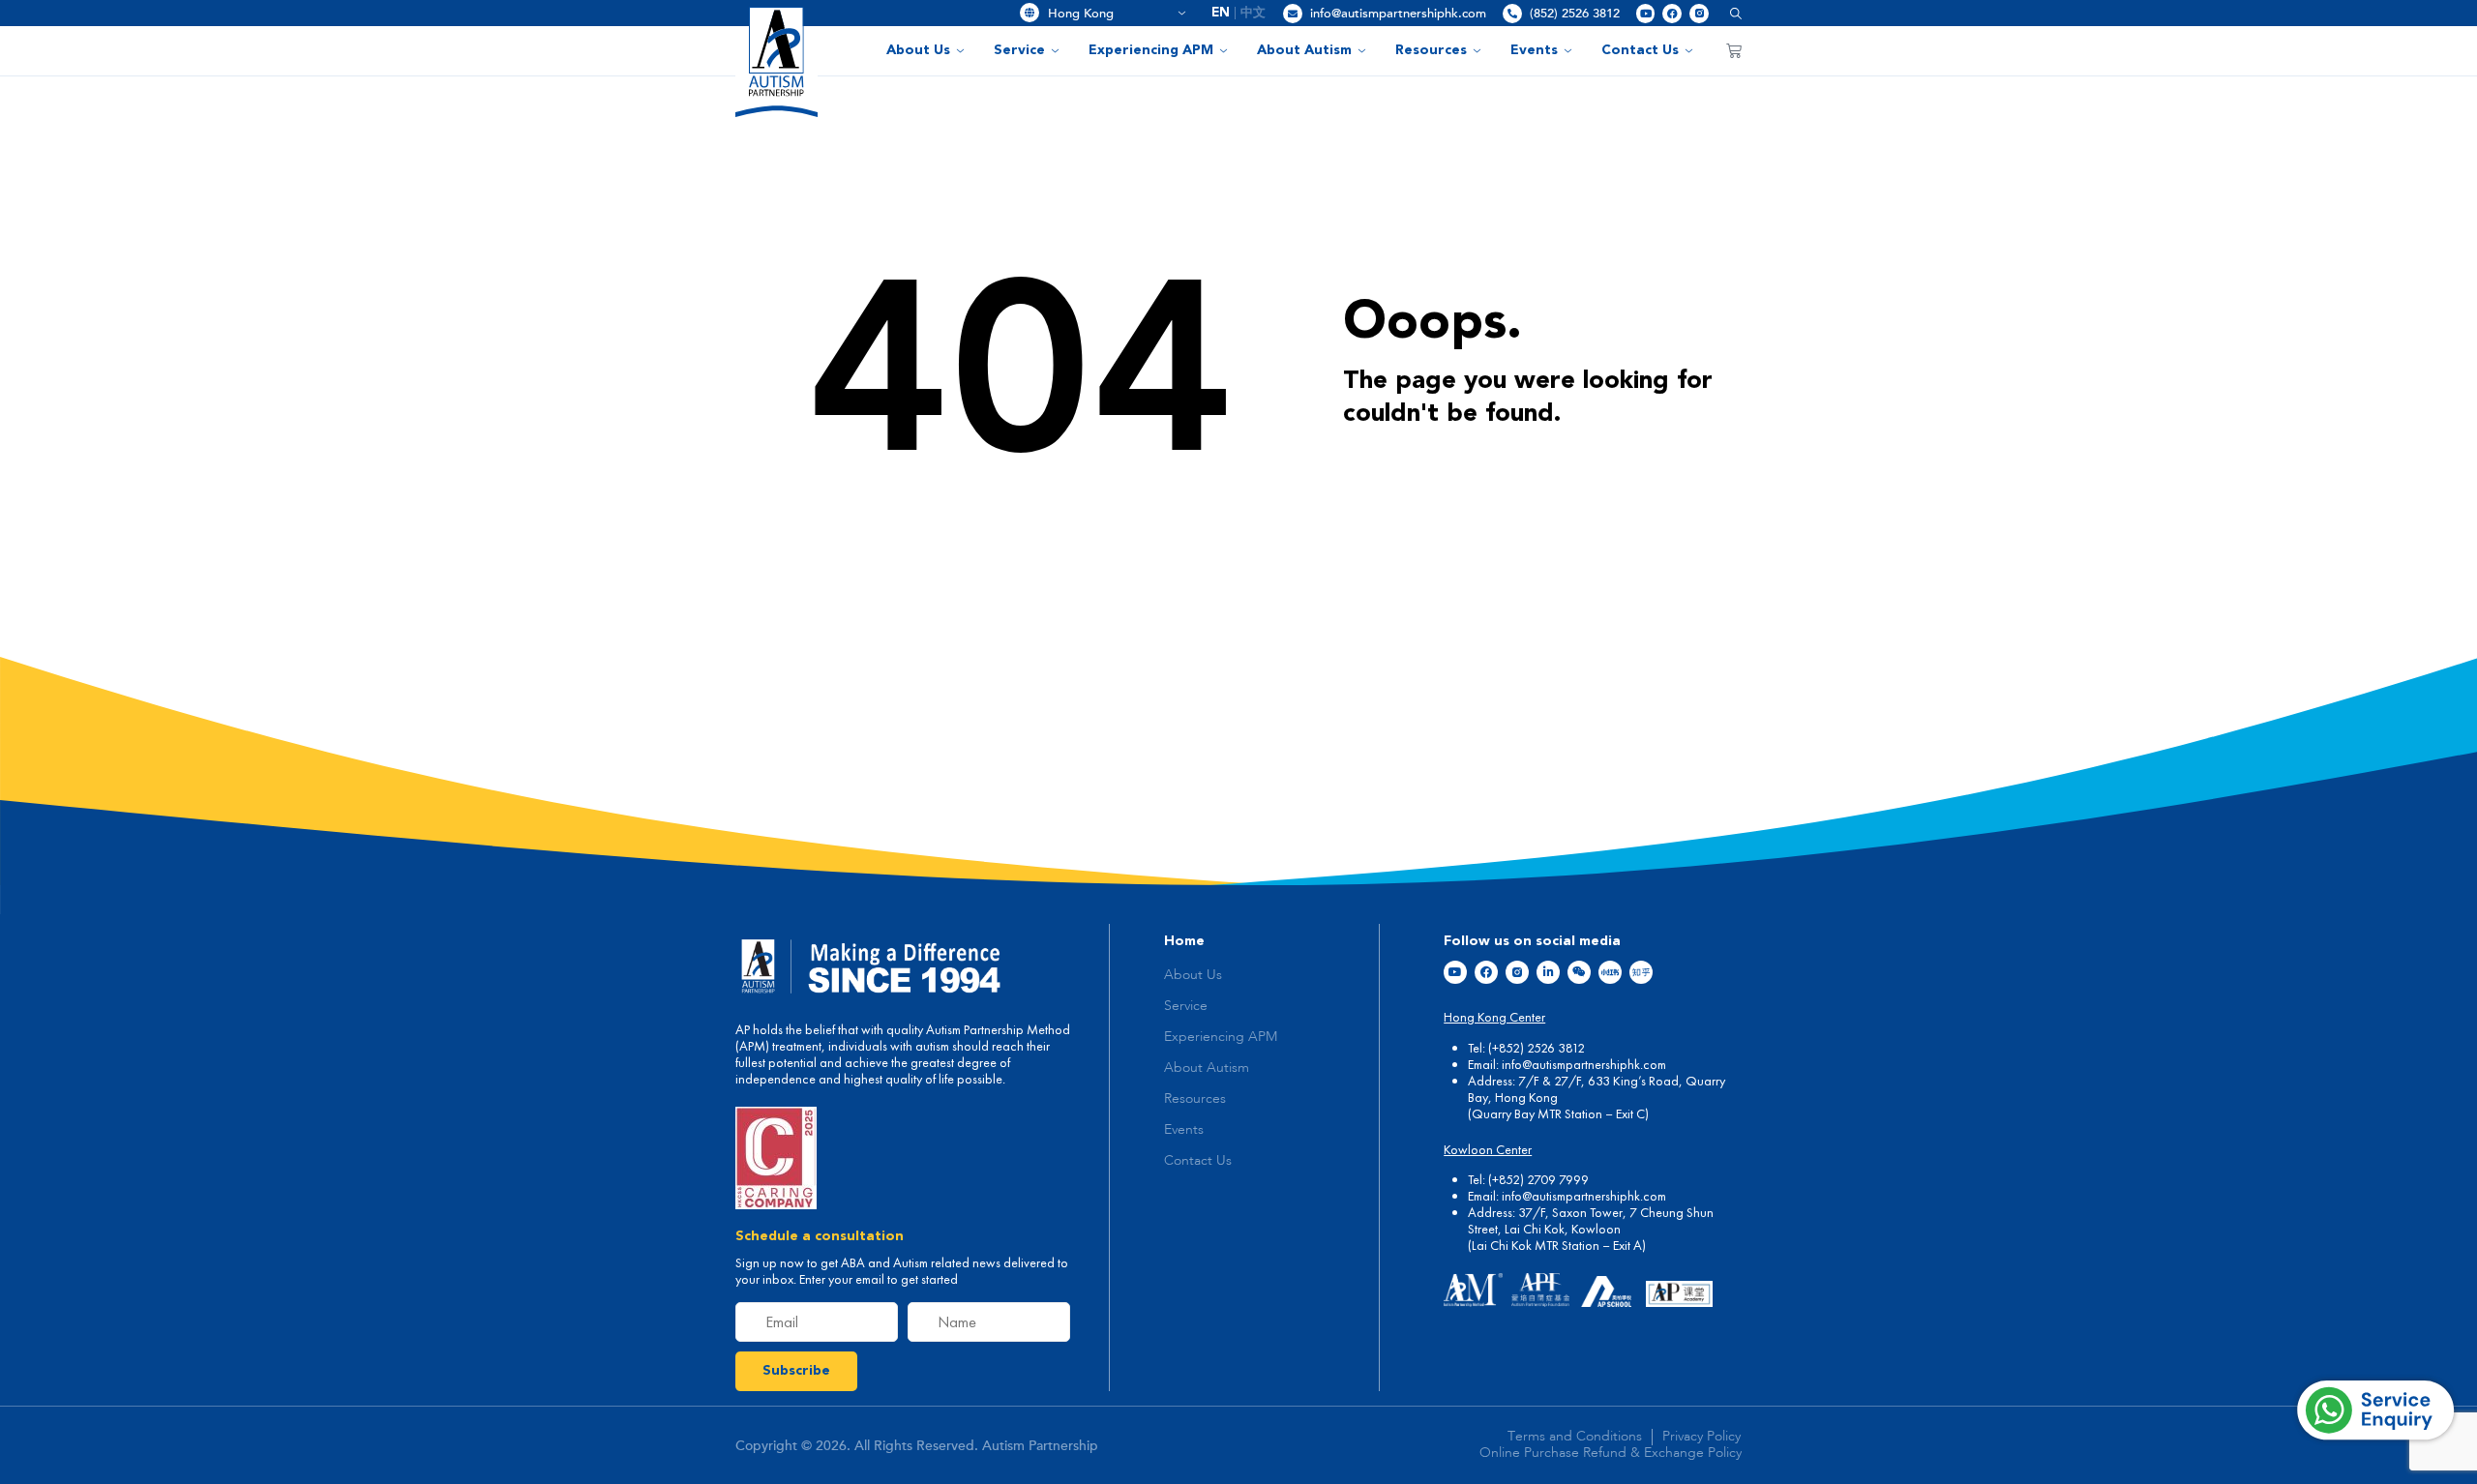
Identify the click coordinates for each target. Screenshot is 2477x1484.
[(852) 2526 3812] (1512, 14)
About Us (918, 50)
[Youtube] (1646, 14)
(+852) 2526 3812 (1537, 1048)
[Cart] (1734, 50)
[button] (1729, 13)
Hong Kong (1110, 14)
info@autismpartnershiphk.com (1398, 14)
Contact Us (1640, 50)
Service (1019, 50)
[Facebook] (1672, 14)
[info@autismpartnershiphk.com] (1293, 14)
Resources (1431, 50)
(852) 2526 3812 (1575, 14)
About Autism (1304, 50)
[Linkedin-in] (1548, 972)
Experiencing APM (1151, 50)
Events (1534, 50)
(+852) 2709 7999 (1538, 1179)
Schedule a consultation (820, 1236)
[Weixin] (1579, 972)
